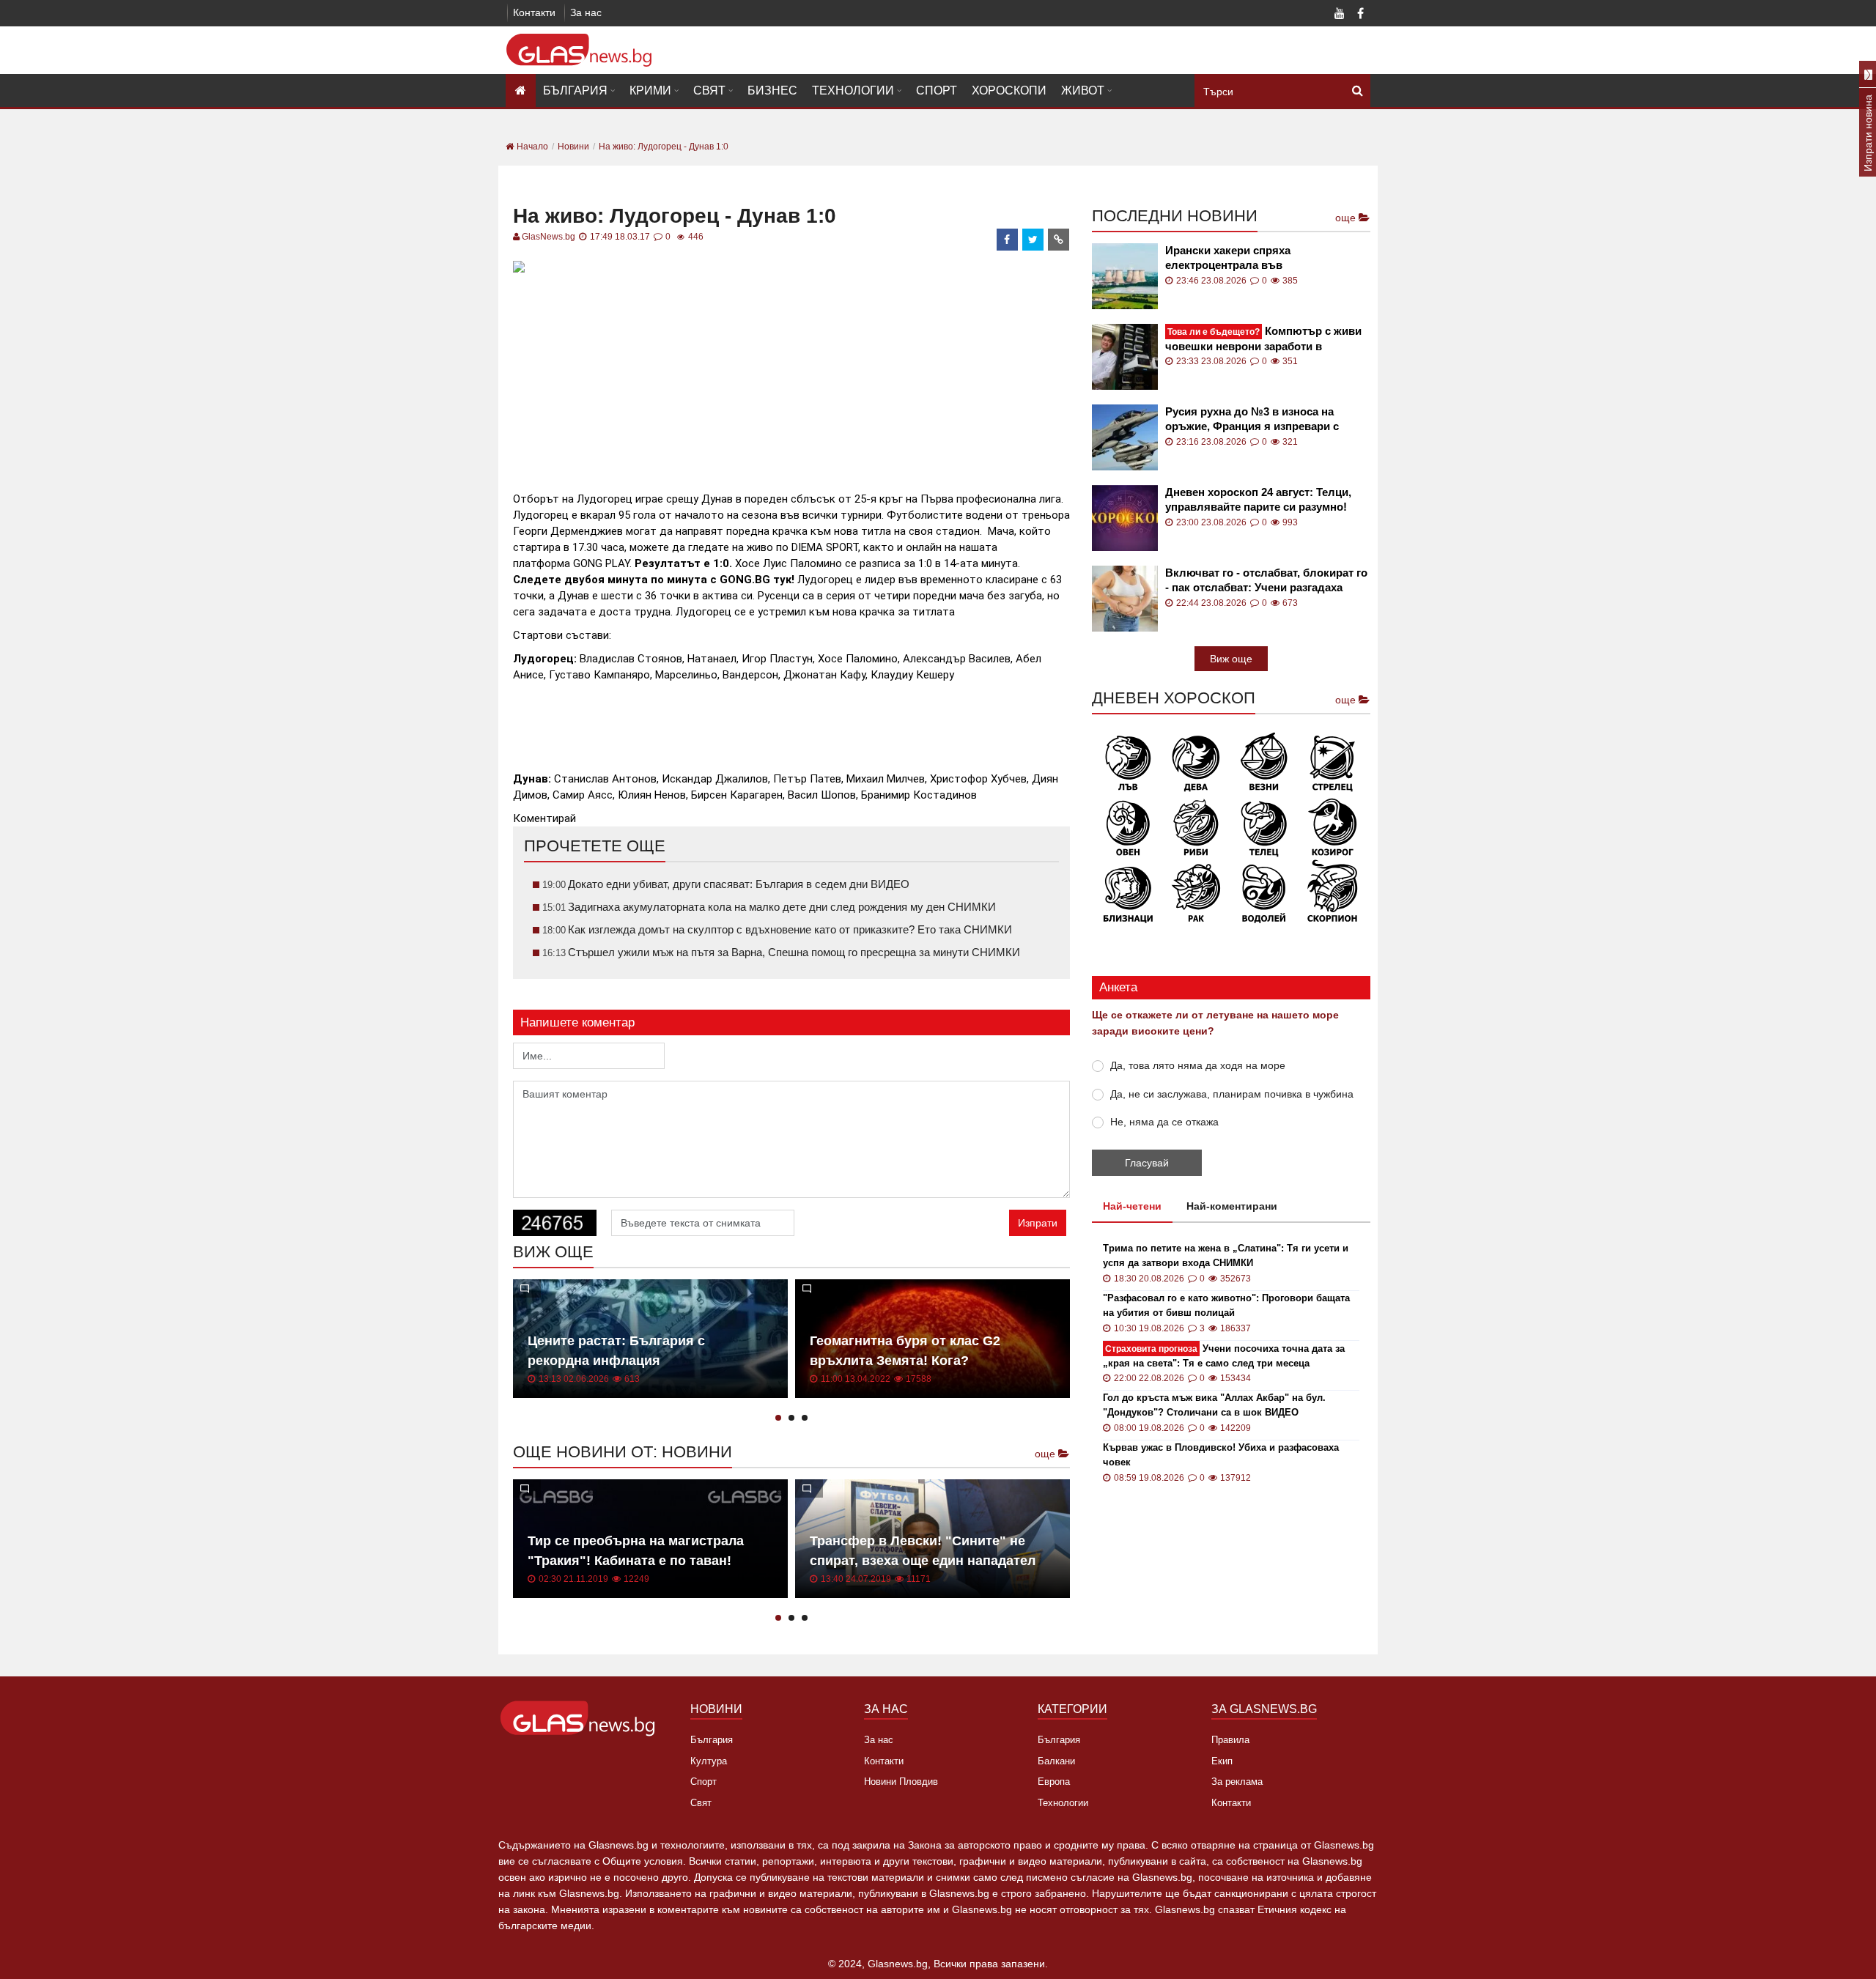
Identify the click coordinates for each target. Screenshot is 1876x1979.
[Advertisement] (791, 380)
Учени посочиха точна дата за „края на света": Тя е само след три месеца (1224, 1356)
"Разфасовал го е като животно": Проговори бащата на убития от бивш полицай (1226, 1305)
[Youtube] (1340, 15)
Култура (709, 1761)
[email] (1059, 240)
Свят (709, 90)
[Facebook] (1360, 15)
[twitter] (1033, 240)
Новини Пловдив (901, 1782)
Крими (650, 90)
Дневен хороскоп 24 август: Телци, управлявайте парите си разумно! (1258, 499)
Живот (1083, 90)
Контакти (534, 12)
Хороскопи (1009, 90)
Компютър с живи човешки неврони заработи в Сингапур (1263, 339)
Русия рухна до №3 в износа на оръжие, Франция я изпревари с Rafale (1252, 419)
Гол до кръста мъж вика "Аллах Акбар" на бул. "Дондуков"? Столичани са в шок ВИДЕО (1214, 1405)
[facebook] (1008, 240)
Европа (1054, 1782)
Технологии (853, 90)
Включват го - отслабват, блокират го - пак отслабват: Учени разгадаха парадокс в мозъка (1266, 581)
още (1046, 1454)
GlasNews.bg (549, 237)
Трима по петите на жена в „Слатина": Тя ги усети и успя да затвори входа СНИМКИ (1226, 1255)
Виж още (1231, 659)
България (575, 90)
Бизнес (772, 90)
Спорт (937, 90)
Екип (1222, 1761)
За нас (586, 12)
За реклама (1237, 1782)
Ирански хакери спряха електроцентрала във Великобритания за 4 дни (1234, 258)
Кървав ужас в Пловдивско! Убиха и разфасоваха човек (1221, 1455)
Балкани (1056, 1761)
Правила (1230, 1740)
